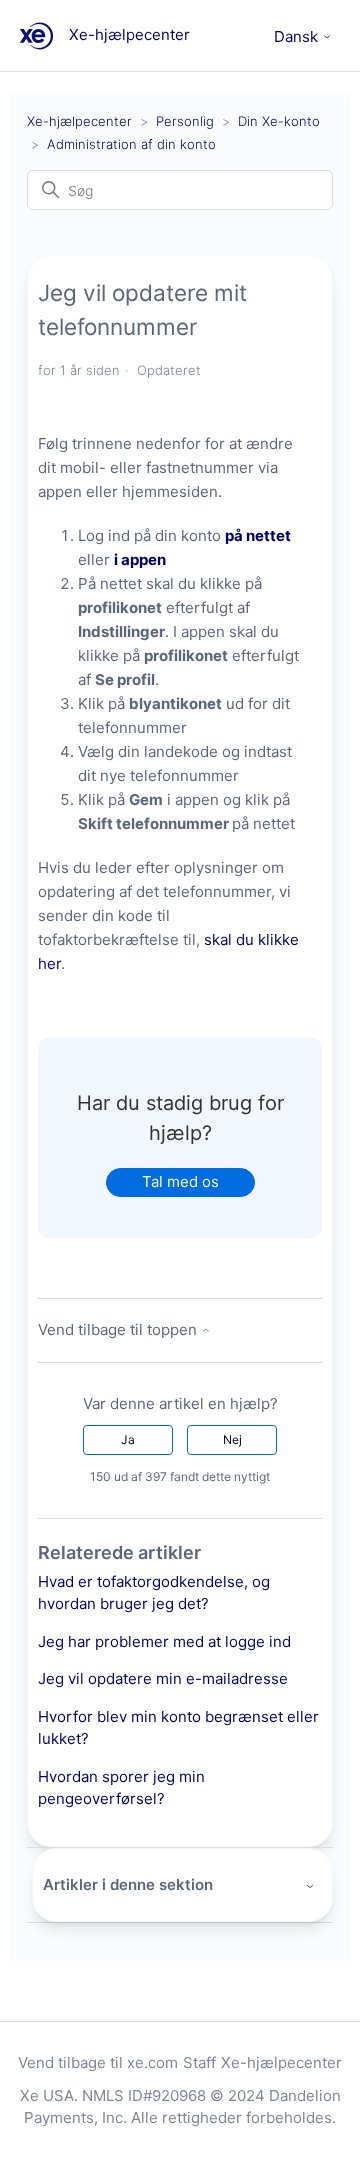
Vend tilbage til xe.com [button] (98, 2062)
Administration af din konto (131, 144)
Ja (128, 1439)
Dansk (298, 36)
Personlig (185, 121)
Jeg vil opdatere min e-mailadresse (163, 1678)
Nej (232, 1439)
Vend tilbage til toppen (119, 1329)
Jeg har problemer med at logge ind (164, 1641)
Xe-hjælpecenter (79, 121)
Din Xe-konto (279, 121)
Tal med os (180, 1181)
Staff (199, 2062)
